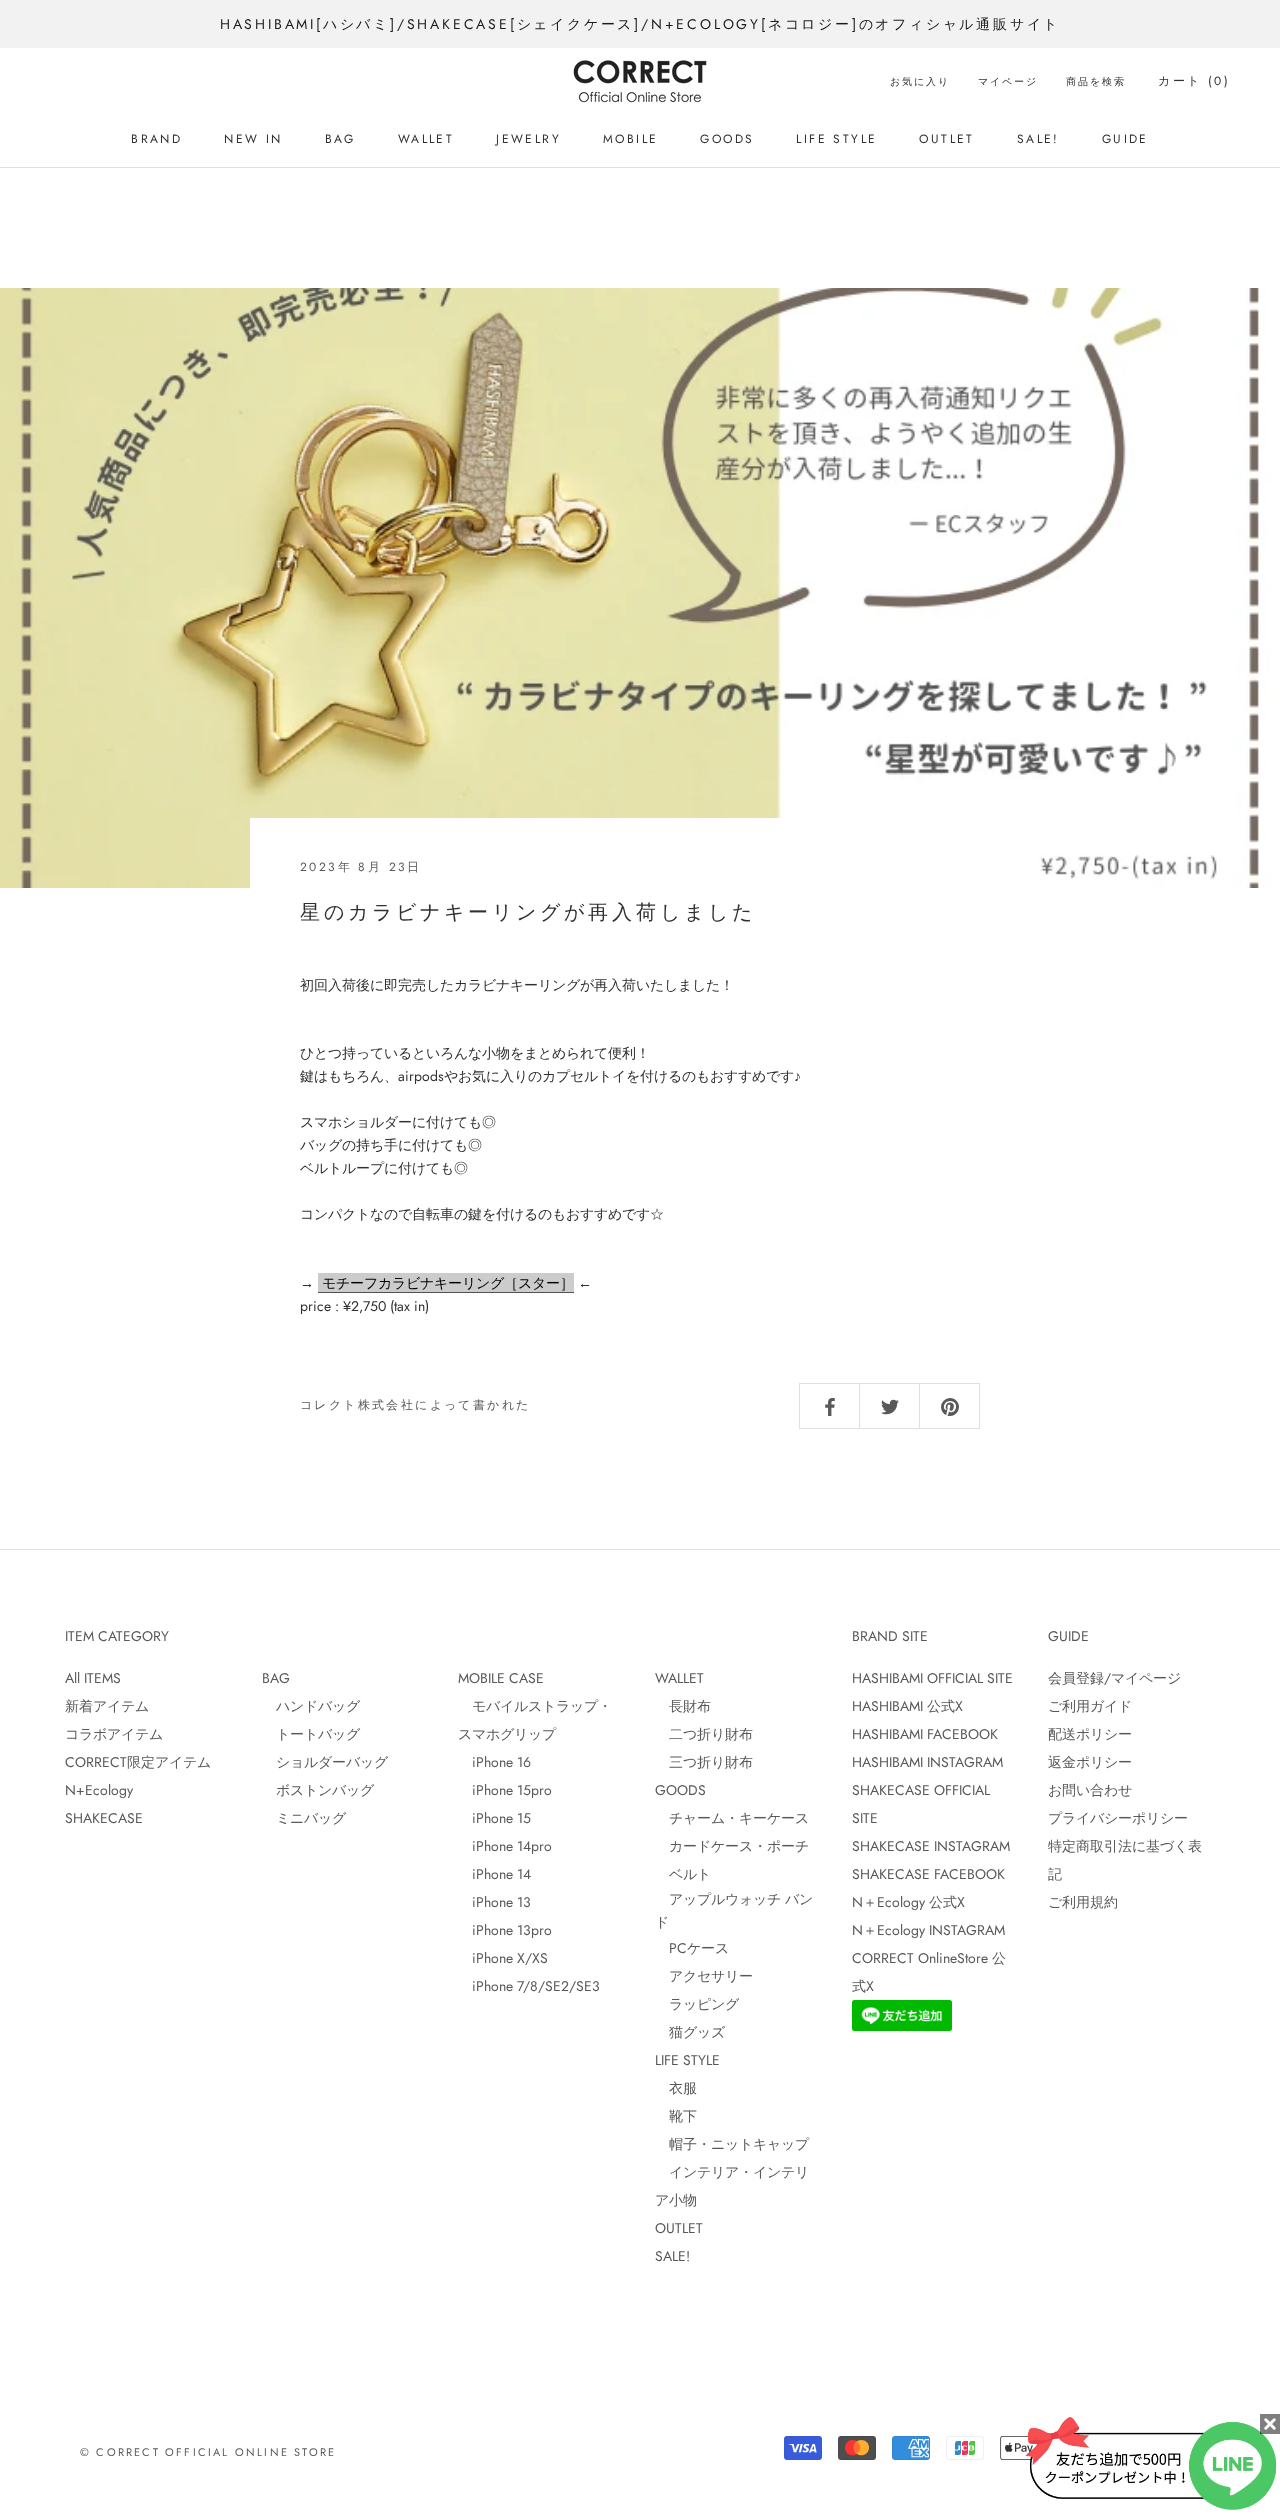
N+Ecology (99, 1790)
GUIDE (1125, 139)
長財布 (683, 1706)
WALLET (426, 139)
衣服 (676, 2088)
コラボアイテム (114, 1734)
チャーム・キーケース (732, 1818)
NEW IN (253, 139)
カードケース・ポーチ (732, 1846)
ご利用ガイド (1090, 1706)
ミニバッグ (304, 1818)
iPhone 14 (494, 1874)
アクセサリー (704, 1976)
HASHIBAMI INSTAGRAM (927, 1762)
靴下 (676, 2116)
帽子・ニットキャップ (732, 2144)
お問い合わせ (1090, 1790)
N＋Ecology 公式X (908, 1902)
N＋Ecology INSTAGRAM (928, 1930)
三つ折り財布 (704, 1762)
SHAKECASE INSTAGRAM (931, 1846)
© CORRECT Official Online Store (208, 2452)
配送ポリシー (1090, 1734)
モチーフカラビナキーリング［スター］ (446, 1283)
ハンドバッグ (311, 1706)
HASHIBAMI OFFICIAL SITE (932, 1678)
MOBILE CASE (501, 1678)
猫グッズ (690, 2032)
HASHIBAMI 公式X (907, 1706)
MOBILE (630, 139)
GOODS (727, 139)
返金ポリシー (1090, 1762)
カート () (1194, 81)
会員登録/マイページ (1114, 1678)
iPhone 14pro (505, 1846)
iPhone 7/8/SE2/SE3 (529, 1986)
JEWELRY (528, 139)
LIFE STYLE (836, 139)
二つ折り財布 (704, 1734)
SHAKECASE (104, 1818)
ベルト (683, 1874)
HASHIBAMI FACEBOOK (925, 1734)
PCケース (692, 1948)
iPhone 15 (494, 1818)
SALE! (1038, 139)
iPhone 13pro (505, 1930)
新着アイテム (107, 1706)
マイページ (1008, 81)
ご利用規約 (1083, 1902)
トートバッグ (311, 1734)
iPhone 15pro (505, 1790)
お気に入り (920, 81)
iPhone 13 (494, 1902)
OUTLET (946, 139)
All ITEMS (93, 1678)
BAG (340, 139)
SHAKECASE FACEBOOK (928, 1874)
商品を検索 (1096, 81)
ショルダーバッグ (325, 1762)
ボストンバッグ (318, 1790)
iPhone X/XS (503, 1958)
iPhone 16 (494, 1762)
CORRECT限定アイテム (138, 1762)
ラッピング (697, 2004)
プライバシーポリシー (1118, 1818)
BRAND (156, 139)
